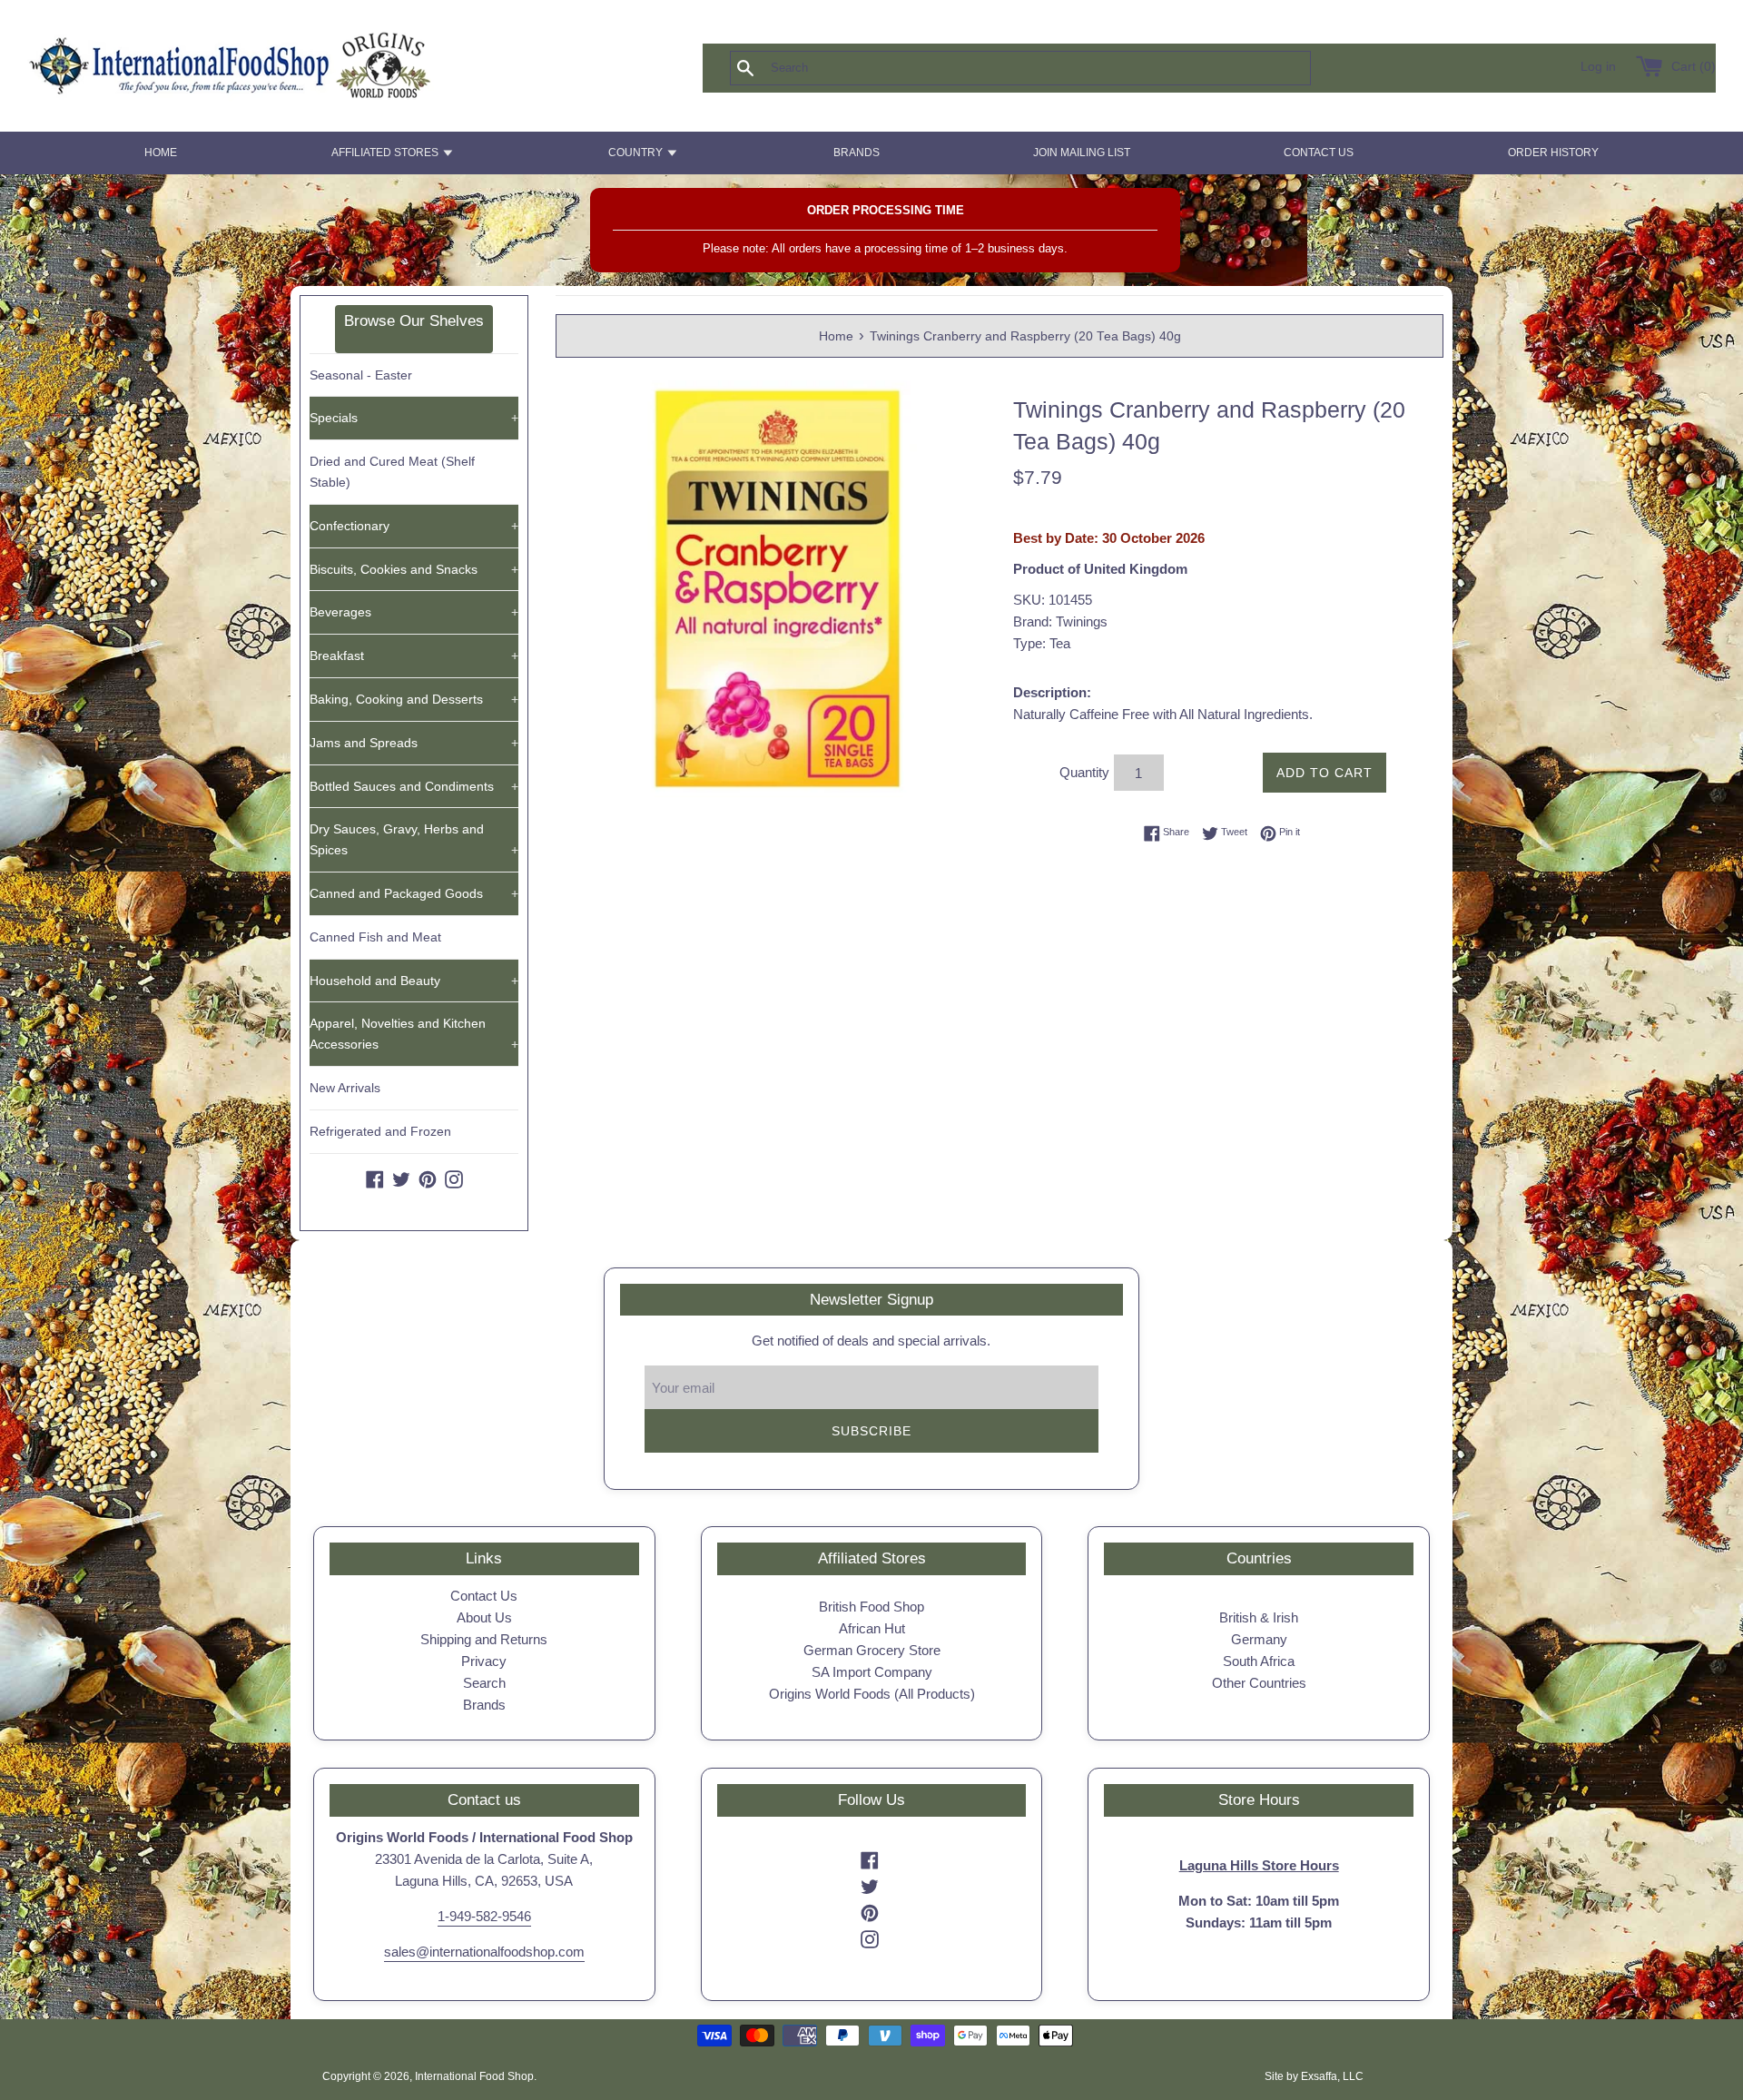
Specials (414, 418)
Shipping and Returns (484, 1639)
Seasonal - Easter (361, 375)
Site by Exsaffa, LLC (1314, 2076)
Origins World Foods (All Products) (872, 1694)
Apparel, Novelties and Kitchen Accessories (414, 1034)
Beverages (414, 612)
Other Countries (1259, 1683)
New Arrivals (345, 1088)
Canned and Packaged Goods (414, 893)
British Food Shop (871, 1607)
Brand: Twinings (1060, 621)
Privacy (484, 1661)
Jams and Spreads (414, 743)
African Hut (872, 1628)
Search (484, 1683)
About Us (484, 1617)
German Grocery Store (872, 1650)
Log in (1598, 67)
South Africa (1259, 1661)
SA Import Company (872, 1672)
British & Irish (1259, 1617)
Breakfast (414, 656)
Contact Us (484, 1596)
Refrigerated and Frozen (380, 1131)
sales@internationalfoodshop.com (484, 1952)
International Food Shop (474, 2076)
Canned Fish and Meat (375, 937)
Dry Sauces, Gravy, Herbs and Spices (414, 839)
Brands (484, 1705)
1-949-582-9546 (484, 1916)
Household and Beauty (414, 981)
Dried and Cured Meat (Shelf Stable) (392, 472)
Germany (1259, 1639)
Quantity (1084, 772)
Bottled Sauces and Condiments (414, 786)
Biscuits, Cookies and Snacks (414, 569)
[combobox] (1050, 68)
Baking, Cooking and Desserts (414, 699)
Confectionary (414, 526)
